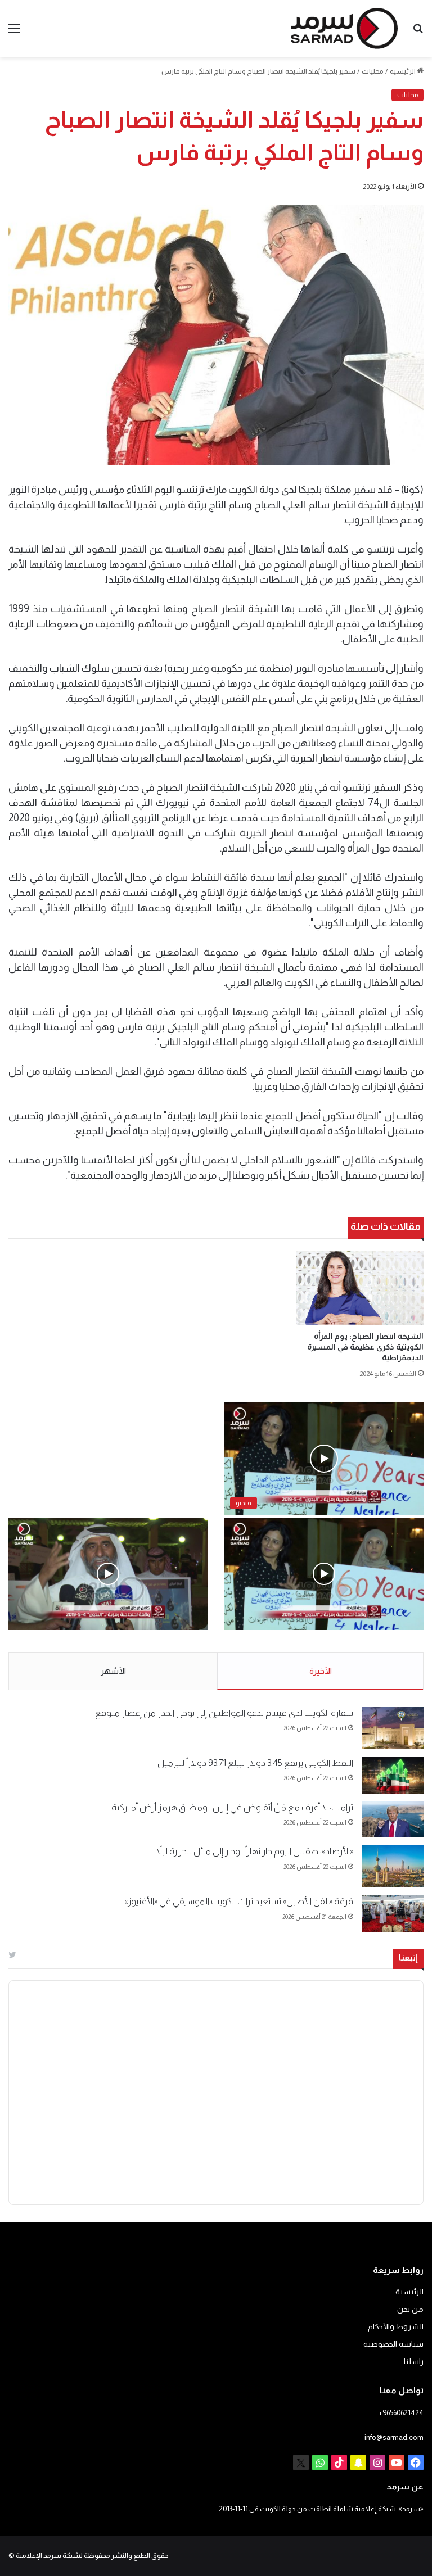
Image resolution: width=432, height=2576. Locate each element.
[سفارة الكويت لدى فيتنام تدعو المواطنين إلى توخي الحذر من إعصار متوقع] (393, 1728)
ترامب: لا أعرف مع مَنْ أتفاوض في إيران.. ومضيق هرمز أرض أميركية (232, 1807)
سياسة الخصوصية (393, 2344)
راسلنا (414, 2362)
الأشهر (113, 1671)
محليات (373, 71)
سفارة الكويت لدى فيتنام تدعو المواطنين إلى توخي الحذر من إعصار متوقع (224, 1713)
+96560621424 (401, 2413)
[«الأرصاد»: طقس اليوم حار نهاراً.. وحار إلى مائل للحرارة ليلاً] (393, 1866)
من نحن (410, 2309)
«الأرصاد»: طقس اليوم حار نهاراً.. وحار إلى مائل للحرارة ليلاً (255, 1851)
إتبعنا (408, 1957)
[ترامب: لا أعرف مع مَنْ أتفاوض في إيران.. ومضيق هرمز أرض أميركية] (393, 1820)
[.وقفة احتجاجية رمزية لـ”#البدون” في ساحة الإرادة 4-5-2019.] (324, 1574)
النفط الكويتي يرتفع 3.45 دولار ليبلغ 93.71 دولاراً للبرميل (255, 1763)
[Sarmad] (344, 28)
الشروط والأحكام (396, 2327)
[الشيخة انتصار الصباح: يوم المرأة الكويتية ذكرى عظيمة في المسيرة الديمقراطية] (360, 1288)
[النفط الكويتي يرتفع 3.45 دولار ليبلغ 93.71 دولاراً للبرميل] (393, 1775)
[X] (301, 2462)
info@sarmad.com (394, 2437)
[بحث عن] (418, 33)
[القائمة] (14, 33)
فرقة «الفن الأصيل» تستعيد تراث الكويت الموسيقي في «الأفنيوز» (239, 1901)
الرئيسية (403, 71)
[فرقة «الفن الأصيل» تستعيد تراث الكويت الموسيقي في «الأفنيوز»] (393, 1914)
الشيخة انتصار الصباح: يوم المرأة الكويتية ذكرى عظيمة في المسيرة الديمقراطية (365, 1347)
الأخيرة (321, 1671)
